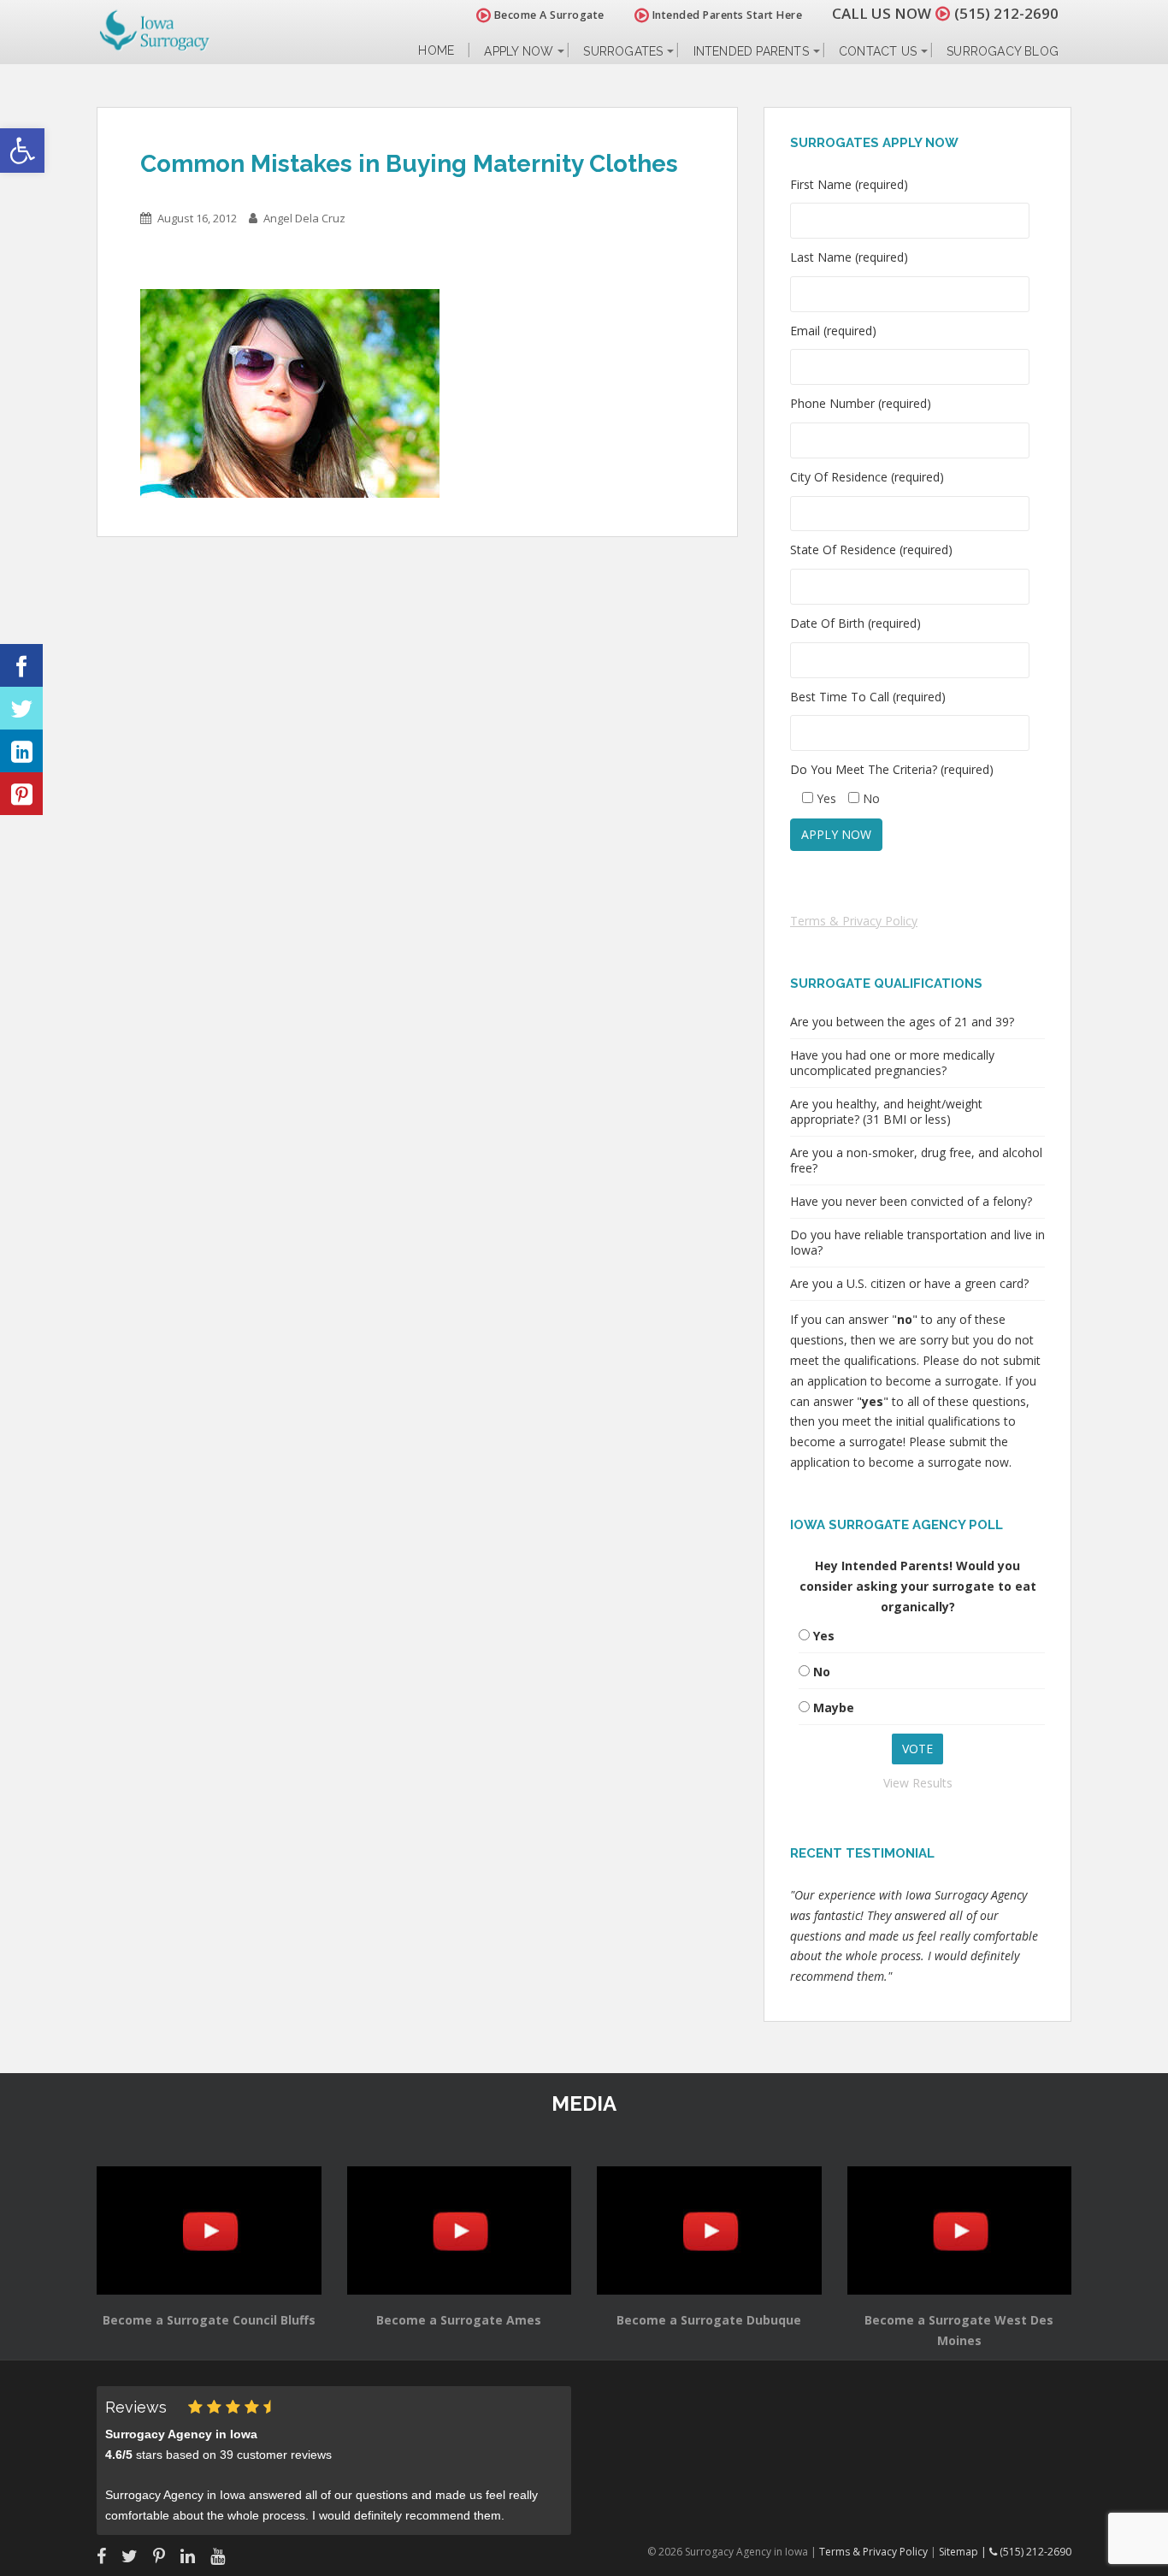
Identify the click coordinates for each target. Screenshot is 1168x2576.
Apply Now (519, 51)
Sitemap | (964, 2552)
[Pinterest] (21, 794)
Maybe (834, 1707)
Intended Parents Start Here (726, 15)
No (822, 1672)
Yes (824, 1636)
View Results (918, 1783)
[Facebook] (21, 665)
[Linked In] (21, 751)
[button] (22, 151)
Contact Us (878, 51)
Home (436, 51)
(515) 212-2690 (1006, 13)
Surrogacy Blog (1003, 51)
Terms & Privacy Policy (854, 921)
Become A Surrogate (548, 15)
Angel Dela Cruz (304, 218)
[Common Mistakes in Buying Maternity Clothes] (290, 392)
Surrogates (623, 51)
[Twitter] (21, 708)
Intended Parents (751, 51)
